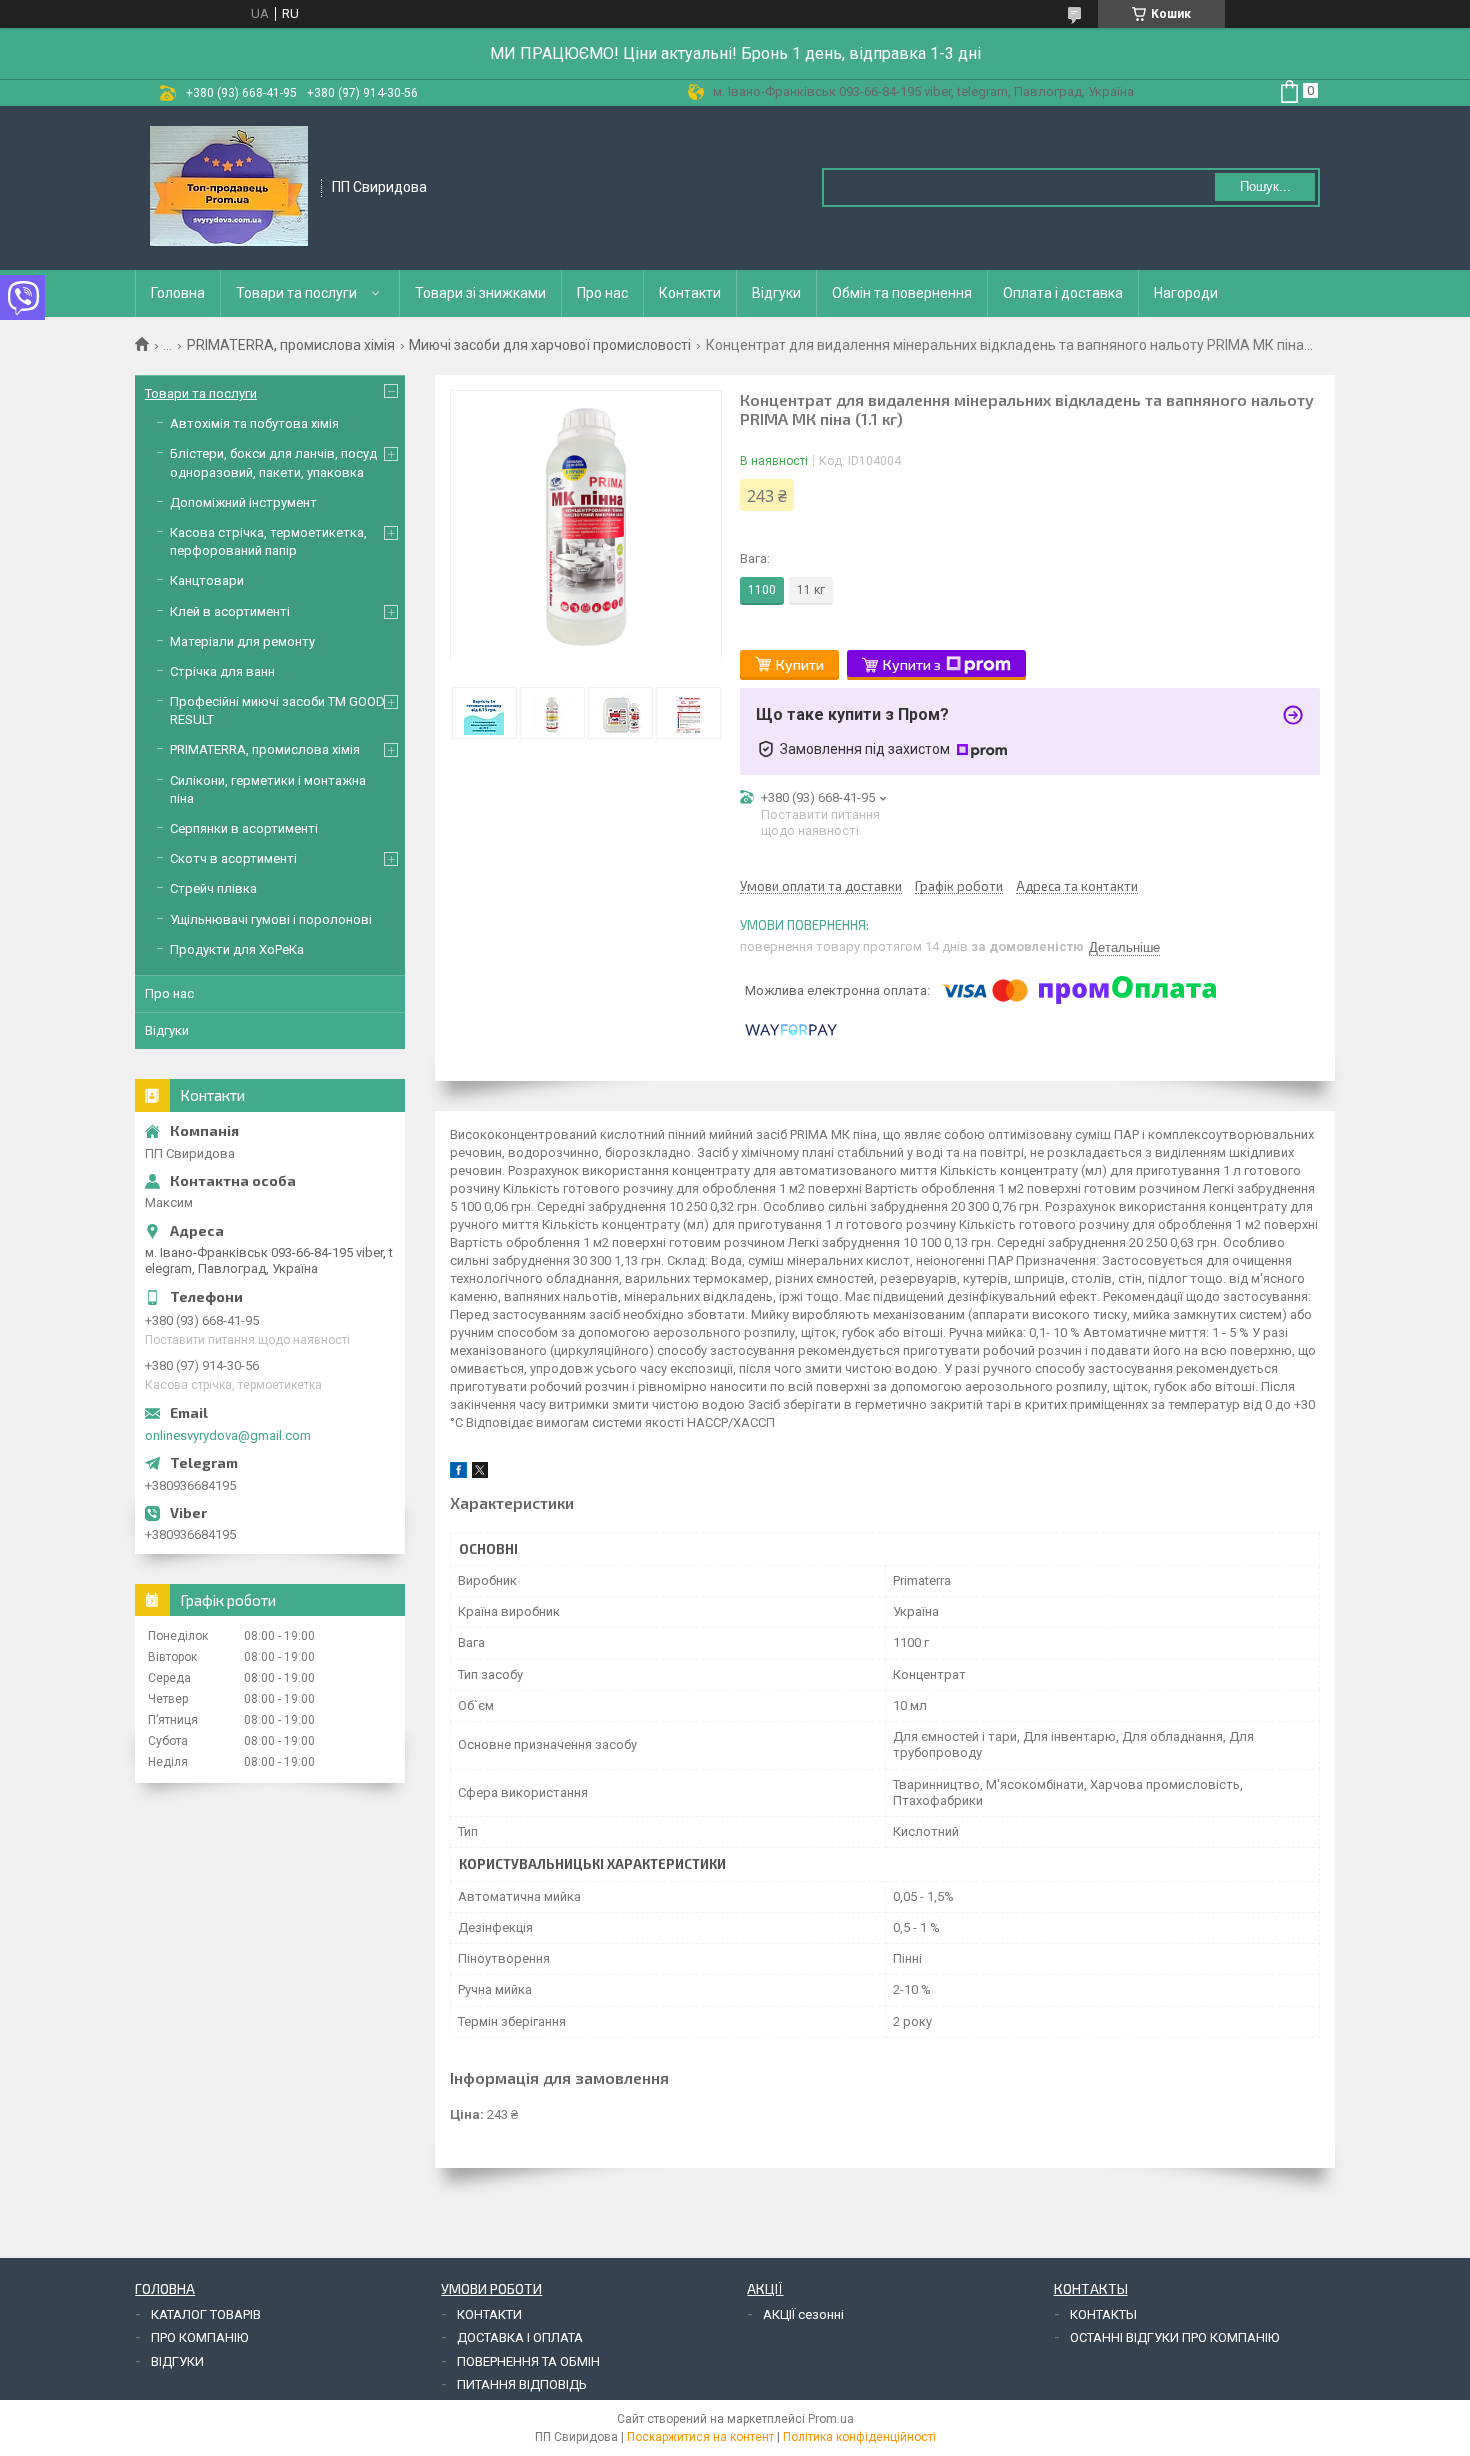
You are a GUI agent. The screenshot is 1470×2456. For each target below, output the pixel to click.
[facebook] (458, 1473)
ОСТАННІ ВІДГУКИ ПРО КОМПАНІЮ (1174, 2337)
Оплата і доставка (1063, 293)
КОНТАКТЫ (1103, 2314)
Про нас (602, 293)
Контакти (690, 293)
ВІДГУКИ (177, 2361)
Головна (178, 293)
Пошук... (1265, 186)
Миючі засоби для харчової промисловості (550, 345)
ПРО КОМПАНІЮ (199, 2337)
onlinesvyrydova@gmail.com (228, 1435)
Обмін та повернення (902, 293)
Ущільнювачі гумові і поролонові (271, 919)
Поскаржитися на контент (700, 2437)
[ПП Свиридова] (229, 186)
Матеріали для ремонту (242, 641)
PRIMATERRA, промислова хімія (291, 345)
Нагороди (1186, 293)
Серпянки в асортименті (244, 828)
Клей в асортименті (230, 611)
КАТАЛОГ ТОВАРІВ (206, 2314)
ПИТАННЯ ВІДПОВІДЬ (522, 2384)
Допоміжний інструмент (243, 502)
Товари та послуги (296, 293)
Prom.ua (831, 2419)
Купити (800, 664)
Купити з (912, 664)
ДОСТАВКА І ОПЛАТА (520, 2337)
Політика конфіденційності (859, 2437)
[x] (480, 1473)
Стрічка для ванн (222, 671)
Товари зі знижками (480, 293)
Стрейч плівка (213, 888)
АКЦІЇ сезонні (803, 2314)
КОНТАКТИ (489, 2314)
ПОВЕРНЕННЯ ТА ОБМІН (528, 2361)
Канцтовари (207, 580)
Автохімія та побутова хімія (254, 423)
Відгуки (776, 293)
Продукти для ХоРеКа (237, 949)
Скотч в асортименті (233, 858)
